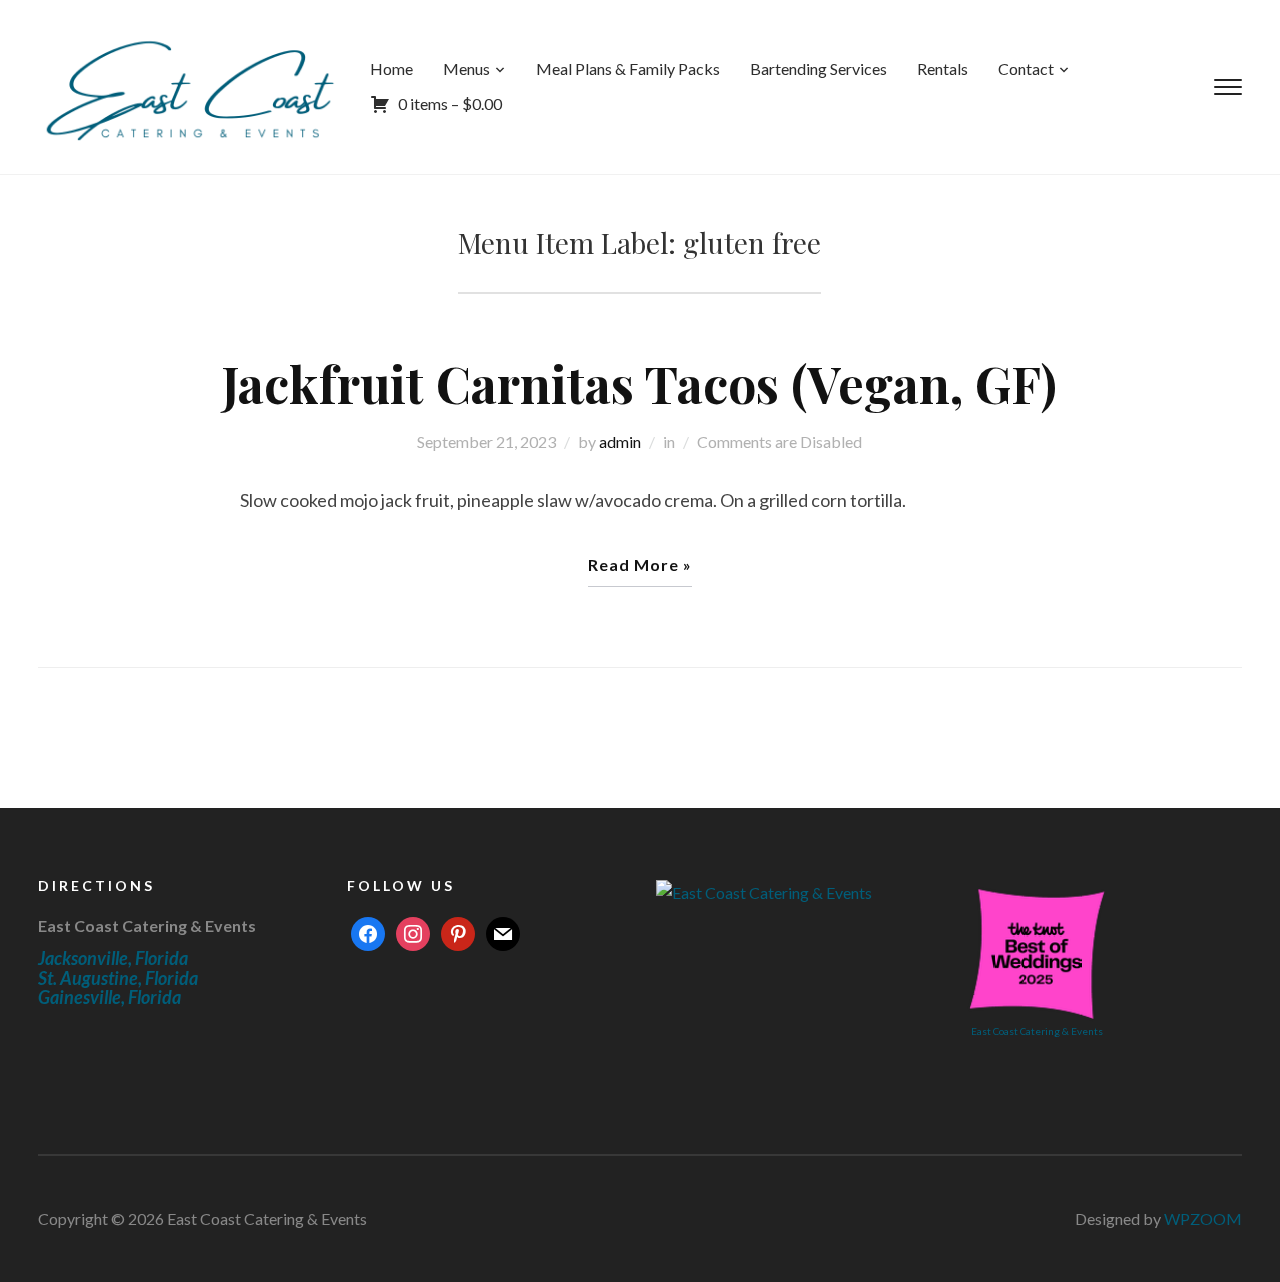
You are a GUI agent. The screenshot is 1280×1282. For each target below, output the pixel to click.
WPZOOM (1203, 1218)
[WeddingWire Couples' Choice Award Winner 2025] (764, 890)
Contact (1026, 68)
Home (391, 68)
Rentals (942, 68)
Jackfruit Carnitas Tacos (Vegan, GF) (639, 383)
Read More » (640, 564)
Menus (466, 68)
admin (620, 441)
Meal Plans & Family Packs (628, 68)
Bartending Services (818, 68)
